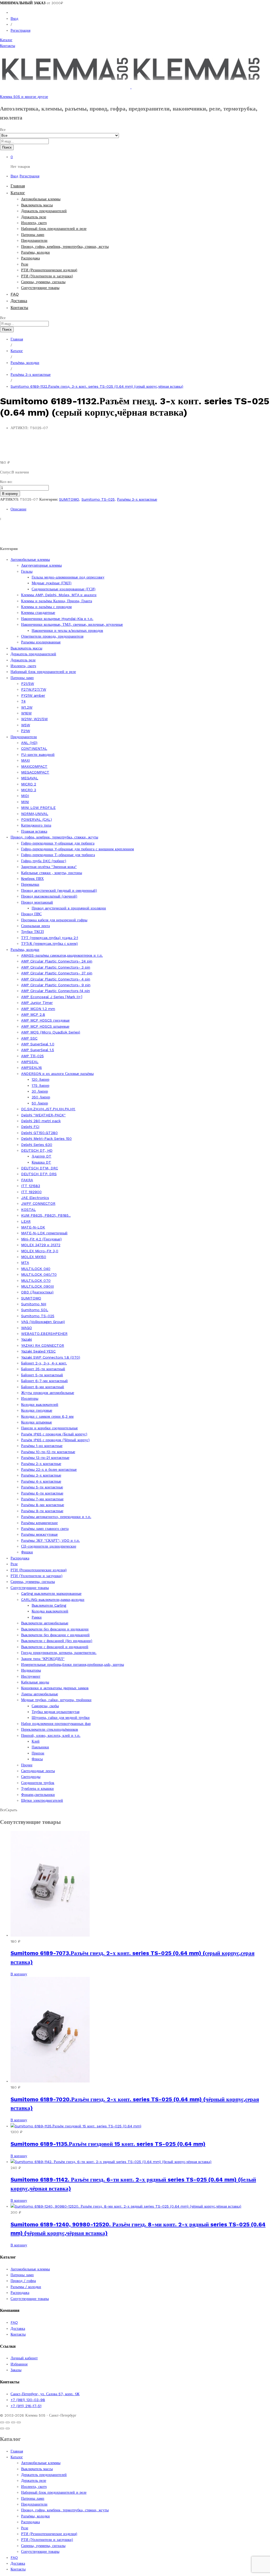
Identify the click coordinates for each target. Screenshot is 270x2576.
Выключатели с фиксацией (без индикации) (57, 1641)
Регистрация (20, 30)
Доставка (19, 301)
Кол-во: (6, 482)
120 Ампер (40, 1079)
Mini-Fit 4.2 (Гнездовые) (41, 1239)
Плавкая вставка (34, 831)
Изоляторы (30, 1398)
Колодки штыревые (37, 1422)
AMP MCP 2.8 (33, 1014)
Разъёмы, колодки (35, 252)
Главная (18, 186)
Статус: (6, 472)
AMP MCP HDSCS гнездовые (45, 1020)
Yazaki (26, 1339)
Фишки (27, 1552)
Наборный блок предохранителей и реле (54, 229)
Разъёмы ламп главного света (45, 1529)
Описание (18, 509)
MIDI (25, 796)
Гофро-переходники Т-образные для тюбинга (58, 855)
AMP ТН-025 (32, 1056)
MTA (25, 1263)
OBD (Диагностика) (37, 1292)
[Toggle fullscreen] (13, 2422)
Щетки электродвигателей (42, 1800)
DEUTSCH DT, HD (37, 1150)
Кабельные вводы (35, 1682)
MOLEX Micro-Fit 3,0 (40, 1251)
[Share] (8, 2422)
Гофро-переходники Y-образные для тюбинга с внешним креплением (78, 849)
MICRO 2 (29, 784)
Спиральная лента (35, 926)
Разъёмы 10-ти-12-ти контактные (48, 1452)
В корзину (10, 494)
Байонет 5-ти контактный (42, 1375)
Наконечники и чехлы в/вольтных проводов (67, 630)
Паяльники (40, 1747)
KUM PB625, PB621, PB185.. (46, 1215)
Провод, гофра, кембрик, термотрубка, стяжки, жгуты (65, 246)
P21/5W (28, 684)
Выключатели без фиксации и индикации (55, 1629)
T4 (23, 701)
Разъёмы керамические (39, 1523)
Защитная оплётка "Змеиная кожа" (49, 867)
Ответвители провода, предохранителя (52, 636)
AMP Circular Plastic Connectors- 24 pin (57, 961)
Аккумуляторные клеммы (41, 565)
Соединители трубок (38, 1783)
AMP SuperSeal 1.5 (38, 1050)
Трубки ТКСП (32, 932)
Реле (25, 264)
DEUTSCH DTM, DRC (40, 1168)
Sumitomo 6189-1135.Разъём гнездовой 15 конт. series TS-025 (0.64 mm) (108, 2144)
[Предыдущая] (2, 2428)
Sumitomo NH (34, 1304)
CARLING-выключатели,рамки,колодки (53, 1600)
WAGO (26, 1328)
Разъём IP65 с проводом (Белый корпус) (54, 1434)
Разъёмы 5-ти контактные (42, 1487)
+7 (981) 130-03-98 (28, 2400)
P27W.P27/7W (34, 689)
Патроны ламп (33, 235)
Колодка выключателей (50, 1611)
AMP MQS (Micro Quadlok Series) (51, 1032)
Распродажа (30, 258)
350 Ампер (41, 1097)
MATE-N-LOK (33, 1227)
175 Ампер (40, 1085)
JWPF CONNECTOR (38, 1203)
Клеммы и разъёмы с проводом (46, 607)
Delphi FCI (30, 1127)
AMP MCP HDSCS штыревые (45, 1026)
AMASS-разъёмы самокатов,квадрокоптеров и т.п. (62, 955)
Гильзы (27, 571)
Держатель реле (34, 217)
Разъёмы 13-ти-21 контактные (45, 1458)
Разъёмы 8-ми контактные (43, 1505)
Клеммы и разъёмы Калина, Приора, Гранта (57, 601)
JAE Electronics (35, 1198)
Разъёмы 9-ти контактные (42, 1511)
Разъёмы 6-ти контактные (42, 1493)
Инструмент (31, 1676)
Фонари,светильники (38, 1795)
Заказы (16, 2370)
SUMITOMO (69, 499)
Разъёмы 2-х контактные (41, 1464)
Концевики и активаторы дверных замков (55, 1688)
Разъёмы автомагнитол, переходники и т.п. (56, 1517)
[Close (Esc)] (2, 2422)
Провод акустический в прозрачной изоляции (69, 908)
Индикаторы (31, 1670)
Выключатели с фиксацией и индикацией (55, 1647)
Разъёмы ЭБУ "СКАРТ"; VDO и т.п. (50, 1540)
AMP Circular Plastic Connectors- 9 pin (56, 985)
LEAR (26, 1221)
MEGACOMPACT (35, 772)
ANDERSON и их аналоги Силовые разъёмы (57, 1074)
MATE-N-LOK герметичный (44, 1233)
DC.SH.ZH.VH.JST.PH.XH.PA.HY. (48, 1109)
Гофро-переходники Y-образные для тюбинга (58, 843)
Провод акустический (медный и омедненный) (59, 890)
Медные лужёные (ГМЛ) (52, 583)
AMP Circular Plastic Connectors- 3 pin (56, 967)
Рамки (37, 1617)
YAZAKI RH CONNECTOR (43, 1345)
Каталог (6, 40)
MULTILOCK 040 (36, 1269)
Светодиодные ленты (38, 1771)
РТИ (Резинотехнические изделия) (49, 270)
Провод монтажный (37, 902)
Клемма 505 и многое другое (24, 97)
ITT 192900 (31, 1192)
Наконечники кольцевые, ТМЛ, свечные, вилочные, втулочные (72, 624)
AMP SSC (29, 1038)
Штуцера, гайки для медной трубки (61, 1718)
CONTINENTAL (34, 748)
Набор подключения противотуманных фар (56, 1724)
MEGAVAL (30, 778)
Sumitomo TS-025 (98, 499)
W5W (26, 725)
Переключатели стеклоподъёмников (50, 1729)
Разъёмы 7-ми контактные (42, 1499)
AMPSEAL (30, 1062)
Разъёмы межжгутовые (39, 1534)
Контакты (8, 46)
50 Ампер (40, 1103)
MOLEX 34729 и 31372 (41, 1245)
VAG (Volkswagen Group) (43, 1322)
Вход (14, 18)
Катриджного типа (36, 825)
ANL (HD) (29, 743)
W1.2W (27, 707)
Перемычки (30, 884)
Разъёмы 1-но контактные (42, 1446)
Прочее (27, 1765)
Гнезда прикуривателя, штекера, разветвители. (59, 1653)
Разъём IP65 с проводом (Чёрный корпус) (55, 1440)
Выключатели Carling (49, 1605)
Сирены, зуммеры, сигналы (43, 282)
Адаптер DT (42, 1156)
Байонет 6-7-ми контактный (44, 1381)
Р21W (26, 731)
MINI (25, 802)
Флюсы (37, 1759)
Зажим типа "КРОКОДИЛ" (43, 1659)
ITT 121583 (31, 1186)
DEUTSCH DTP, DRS (39, 1174)
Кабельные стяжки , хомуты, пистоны (52, 873)
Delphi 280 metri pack (41, 1121)
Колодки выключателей (40, 1405)
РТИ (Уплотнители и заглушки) (47, 276)
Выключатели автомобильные (45, 1623)
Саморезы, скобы (45, 1706)
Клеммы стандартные (38, 613)
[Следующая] (8, 2428)
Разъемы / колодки (26, 2287)
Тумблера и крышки (37, 1789)
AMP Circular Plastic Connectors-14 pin (56, 991)
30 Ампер (40, 1091)
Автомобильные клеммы (41, 199)
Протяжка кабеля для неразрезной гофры (54, 920)
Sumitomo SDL (35, 1310)
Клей (36, 1741)
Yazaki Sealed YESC (38, 1351)
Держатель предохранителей (44, 211)
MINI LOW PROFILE (38, 808)
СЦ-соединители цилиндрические (49, 1546)
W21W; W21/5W (34, 719)
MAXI (25, 760)
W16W (26, 713)
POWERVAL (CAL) (37, 819)
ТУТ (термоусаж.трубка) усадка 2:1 (50, 938)
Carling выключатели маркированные (51, 1593)
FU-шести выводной (38, 755)
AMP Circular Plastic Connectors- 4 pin (56, 979)
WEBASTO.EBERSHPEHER (44, 1334)
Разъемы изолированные (41, 642)
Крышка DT (41, 1162)
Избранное (19, 2364)
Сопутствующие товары (40, 288)
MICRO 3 (29, 790)
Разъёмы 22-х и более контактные (49, 1469)
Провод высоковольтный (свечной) (49, 896)
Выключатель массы (37, 205)
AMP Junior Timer (37, 1003)
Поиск (7, 147)
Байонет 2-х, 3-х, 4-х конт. (44, 1363)
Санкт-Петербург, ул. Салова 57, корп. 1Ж (45, 2394)
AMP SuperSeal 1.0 (38, 1044)
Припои (38, 1753)
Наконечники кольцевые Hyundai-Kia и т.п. (57, 619)
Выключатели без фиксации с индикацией (55, 1635)
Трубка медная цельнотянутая (56, 1712)
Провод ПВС (31, 914)
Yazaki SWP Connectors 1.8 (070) (51, 1357)
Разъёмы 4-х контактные (41, 1481)
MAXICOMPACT (34, 766)
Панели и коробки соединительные (49, 1428)
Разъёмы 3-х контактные (137, 499)
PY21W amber (33, 695)
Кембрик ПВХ (32, 879)
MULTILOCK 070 (36, 1280)
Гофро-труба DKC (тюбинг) (44, 861)
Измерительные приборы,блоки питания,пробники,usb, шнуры (73, 1664)
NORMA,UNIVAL (35, 814)
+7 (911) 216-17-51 (26, 2406)
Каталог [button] (18, 193)
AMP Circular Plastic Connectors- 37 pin (57, 973)
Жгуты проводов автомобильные (48, 1393)
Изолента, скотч (34, 223)
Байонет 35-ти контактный (43, 1369)
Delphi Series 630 (37, 1145)
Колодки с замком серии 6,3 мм (47, 1416)
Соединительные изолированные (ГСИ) (64, 589)
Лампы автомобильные (40, 1694)
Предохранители (34, 240)
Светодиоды (31, 1777)
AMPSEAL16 (32, 1068)
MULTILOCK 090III (37, 1286)
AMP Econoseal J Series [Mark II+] (52, 997)
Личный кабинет (24, 2358)
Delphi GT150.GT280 (39, 1133)
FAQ (15, 294)
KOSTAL (28, 1209)
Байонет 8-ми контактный (43, 1387)
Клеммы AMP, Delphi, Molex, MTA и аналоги (59, 595)
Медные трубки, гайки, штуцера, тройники (56, 1700)
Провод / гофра (23, 2281)
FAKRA (27, 1180)
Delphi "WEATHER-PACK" (43, 1115)
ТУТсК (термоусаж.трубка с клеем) (49, 943)
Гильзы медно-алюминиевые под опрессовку (68, 577)
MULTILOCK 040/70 (39, 1274)
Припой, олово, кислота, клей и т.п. (51, 1735)
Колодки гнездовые (37, 1410)
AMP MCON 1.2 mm (38, 1009)
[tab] (140, 509)
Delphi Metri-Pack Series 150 (46, 1138)
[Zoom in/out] (19, 2422)
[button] (19, 1974)
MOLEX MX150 (34, 1257)
